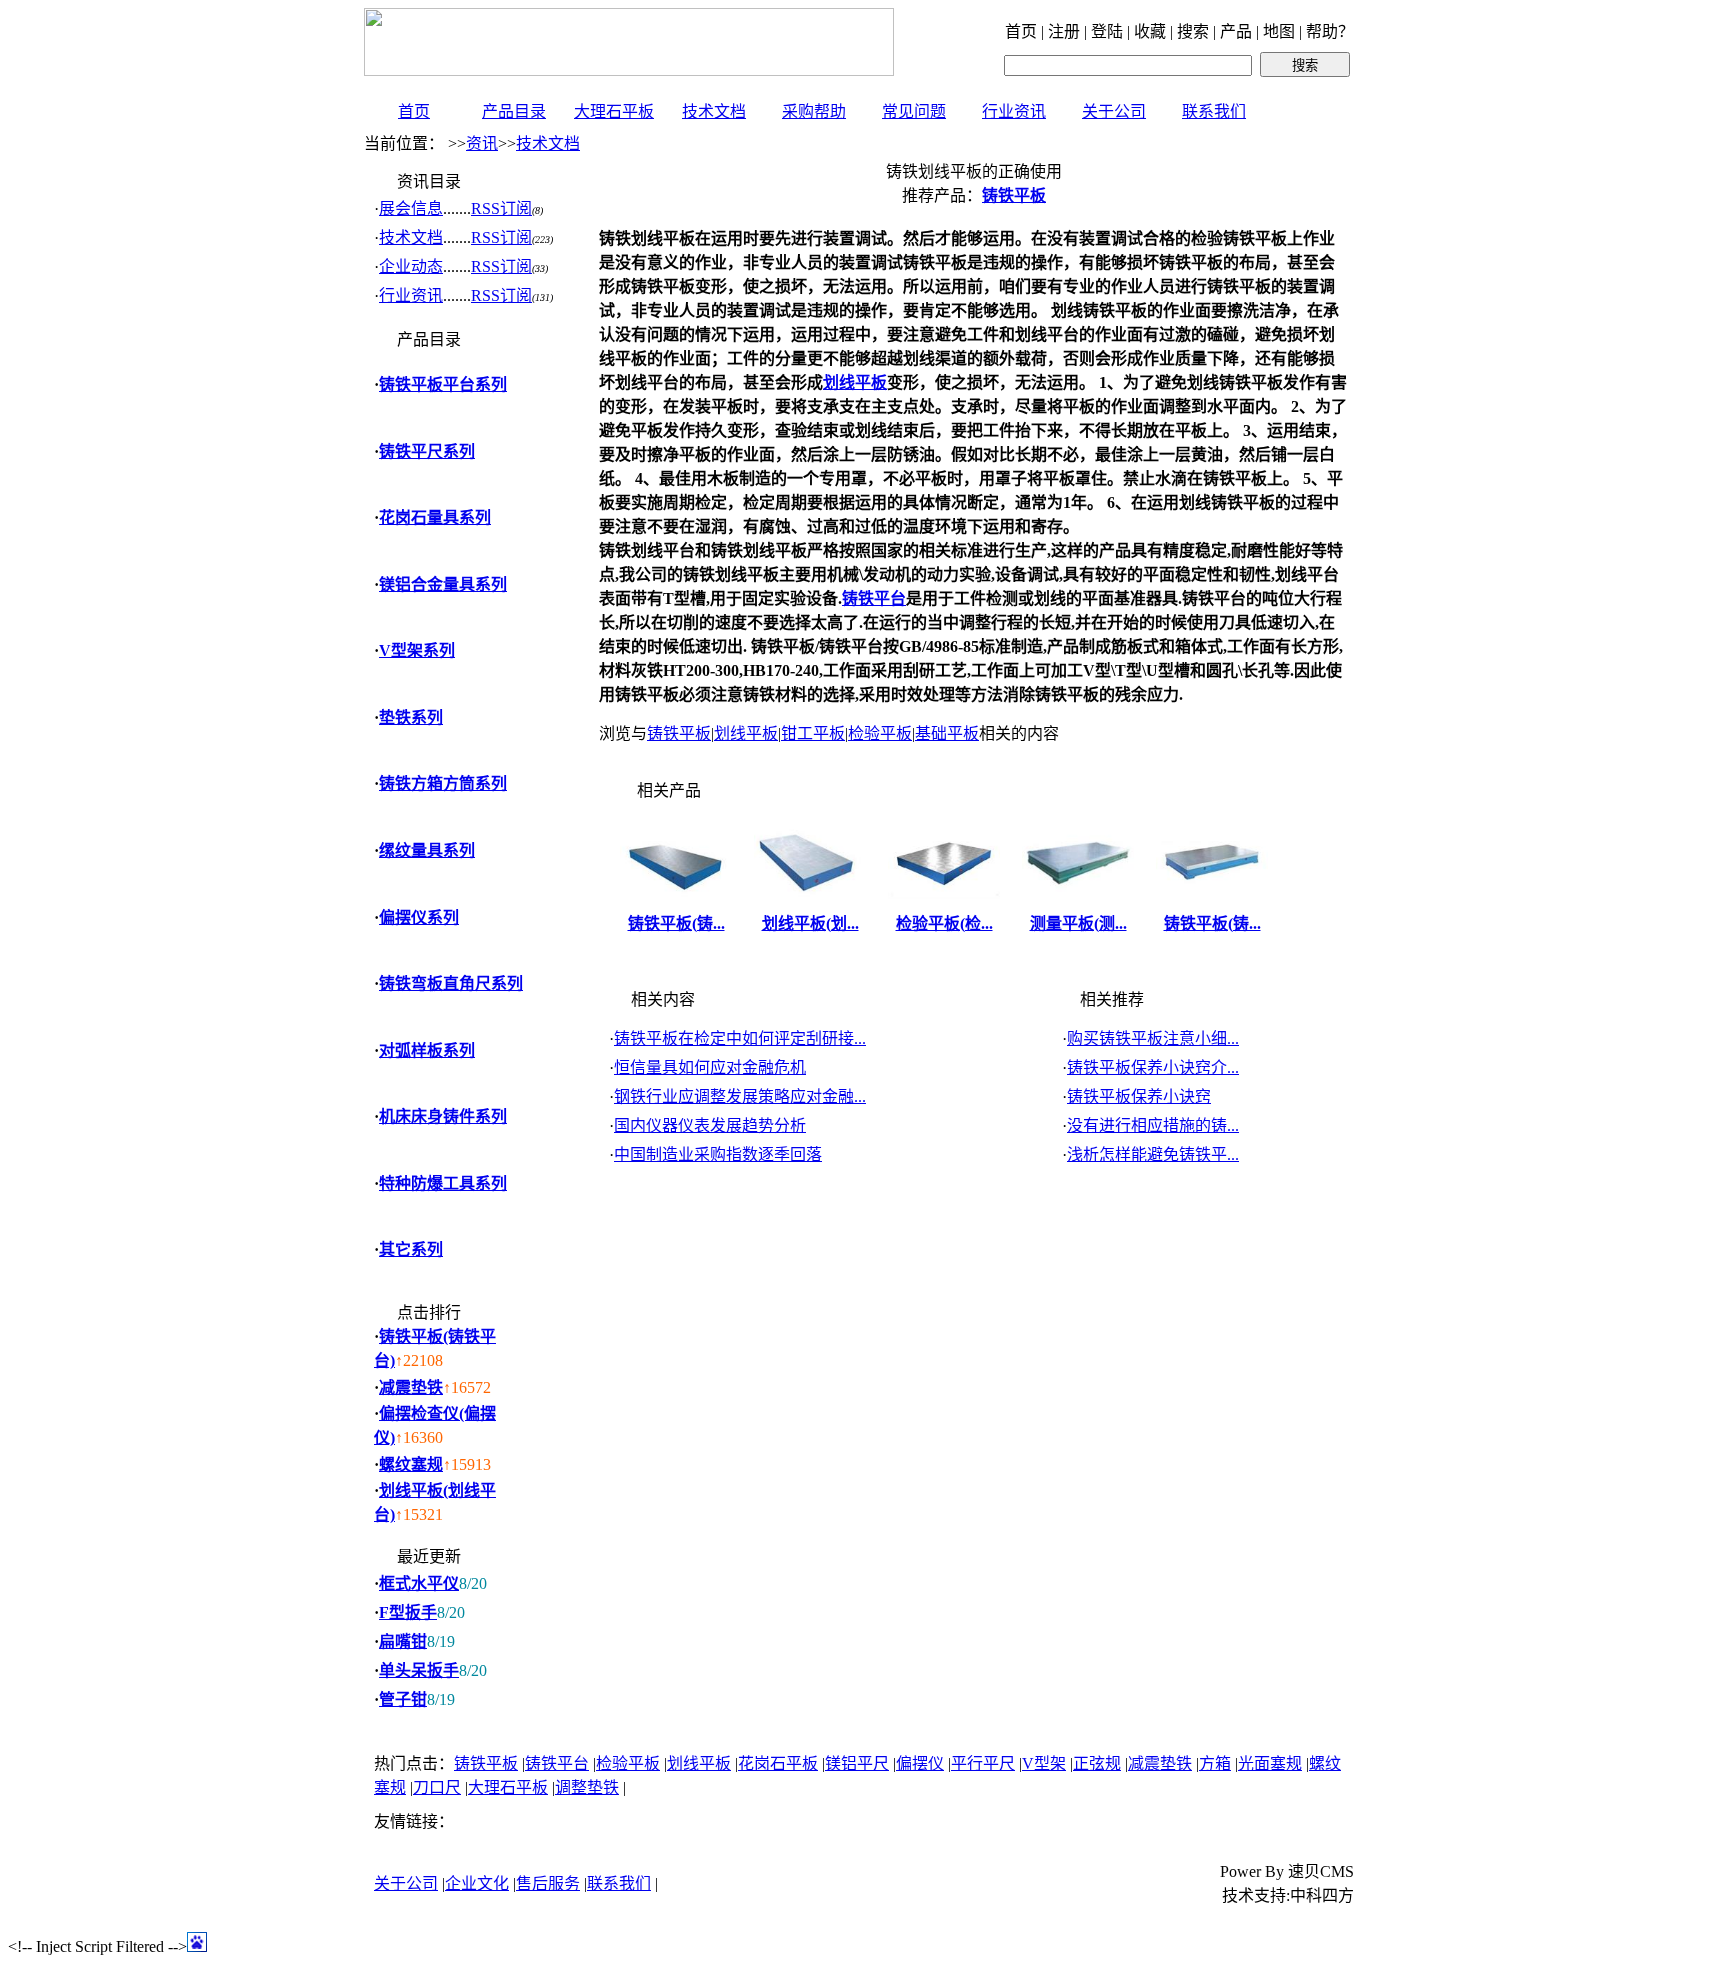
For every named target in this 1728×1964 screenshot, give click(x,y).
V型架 (1044, 1763)
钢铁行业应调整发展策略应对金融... (740, 1096)
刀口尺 (437, 1787)
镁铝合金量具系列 (443, 584)
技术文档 (714, 111)
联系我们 (1214, 111)
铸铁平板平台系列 (443, 384)
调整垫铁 (587, 1787)
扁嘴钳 (403, 1641)
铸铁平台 (874, 598)
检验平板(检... (944, 923)
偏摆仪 (920, 1763)
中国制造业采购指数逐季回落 (718, 1154)
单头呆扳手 (419, 1670)
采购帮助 (814, 111)
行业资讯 (1014, 111)
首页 (414, 111)
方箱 (1215, 1763)
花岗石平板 (778, 1763)
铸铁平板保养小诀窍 (1139, 1096)
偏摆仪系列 (419, 917)
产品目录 (514, 111)
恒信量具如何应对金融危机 (710, 1067)
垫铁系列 (411, 717)
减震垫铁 (411, 1387)
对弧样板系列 (427, 1050)
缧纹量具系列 (427, 850)
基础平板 (947, 733)
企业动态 (411, 266)
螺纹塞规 (411, 1464)
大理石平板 (614, 111)
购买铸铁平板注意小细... (1153, 1038)
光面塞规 (1270, 1763)
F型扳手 (408, 1612)
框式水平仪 (419, 1583)
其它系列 (411, 1249)
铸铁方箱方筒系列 (443, 783)
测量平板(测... (1078, 923)
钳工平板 (813, 733)
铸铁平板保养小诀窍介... (1153, 1067)
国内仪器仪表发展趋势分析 (710, 1125)
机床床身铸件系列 (443, 1116)
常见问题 (914, 111)
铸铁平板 (679, 733)
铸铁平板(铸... (676, 923)
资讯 (482, 143)
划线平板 (855, 382)
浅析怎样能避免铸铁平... (1153, 1154)
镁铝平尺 (857, 1763)
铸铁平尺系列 (427, 451)
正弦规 (1097, 1763)
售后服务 (548, 1883)
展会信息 (411, 208)
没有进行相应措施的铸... (1153, 1125)
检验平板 (880, 733)
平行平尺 (983, 1763)
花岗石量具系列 (435, 517)
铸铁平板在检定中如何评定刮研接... (740, 1038)
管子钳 (403, 1699)
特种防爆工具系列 (443, 1183)
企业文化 (477, 1883)
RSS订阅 (501, 208)
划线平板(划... (810, 923)
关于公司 (1114, 111)
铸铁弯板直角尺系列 (451, 983)
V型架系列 (417, 650)
